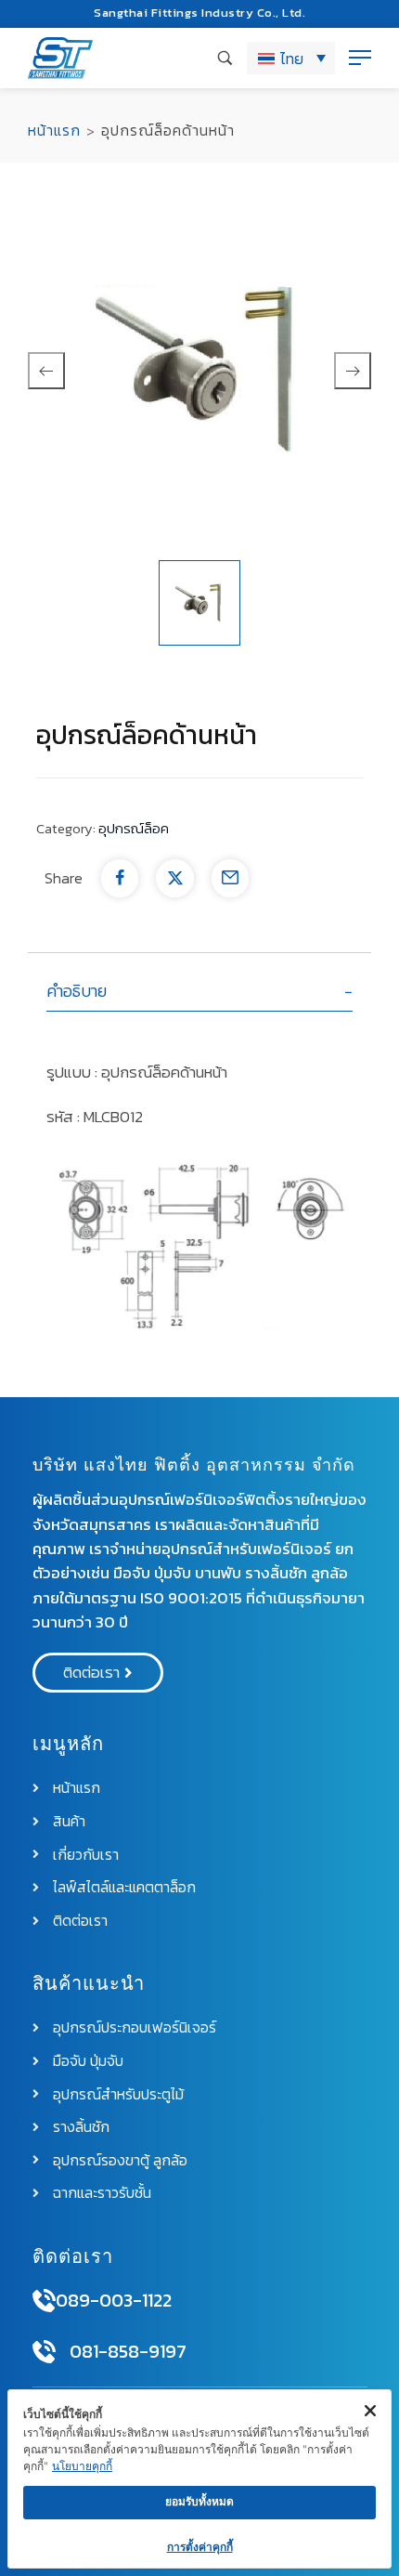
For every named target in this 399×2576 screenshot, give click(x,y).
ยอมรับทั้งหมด (199, 2501)
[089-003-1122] (44, 2301)
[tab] (200, 992)
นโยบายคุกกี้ (82, 2466)
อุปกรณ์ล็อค (134, 828)
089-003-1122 (114, 2300)
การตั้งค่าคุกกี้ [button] (200, 2547)
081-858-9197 (128, 2351)
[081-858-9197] (44, 2352)
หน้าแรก (54, 130)
